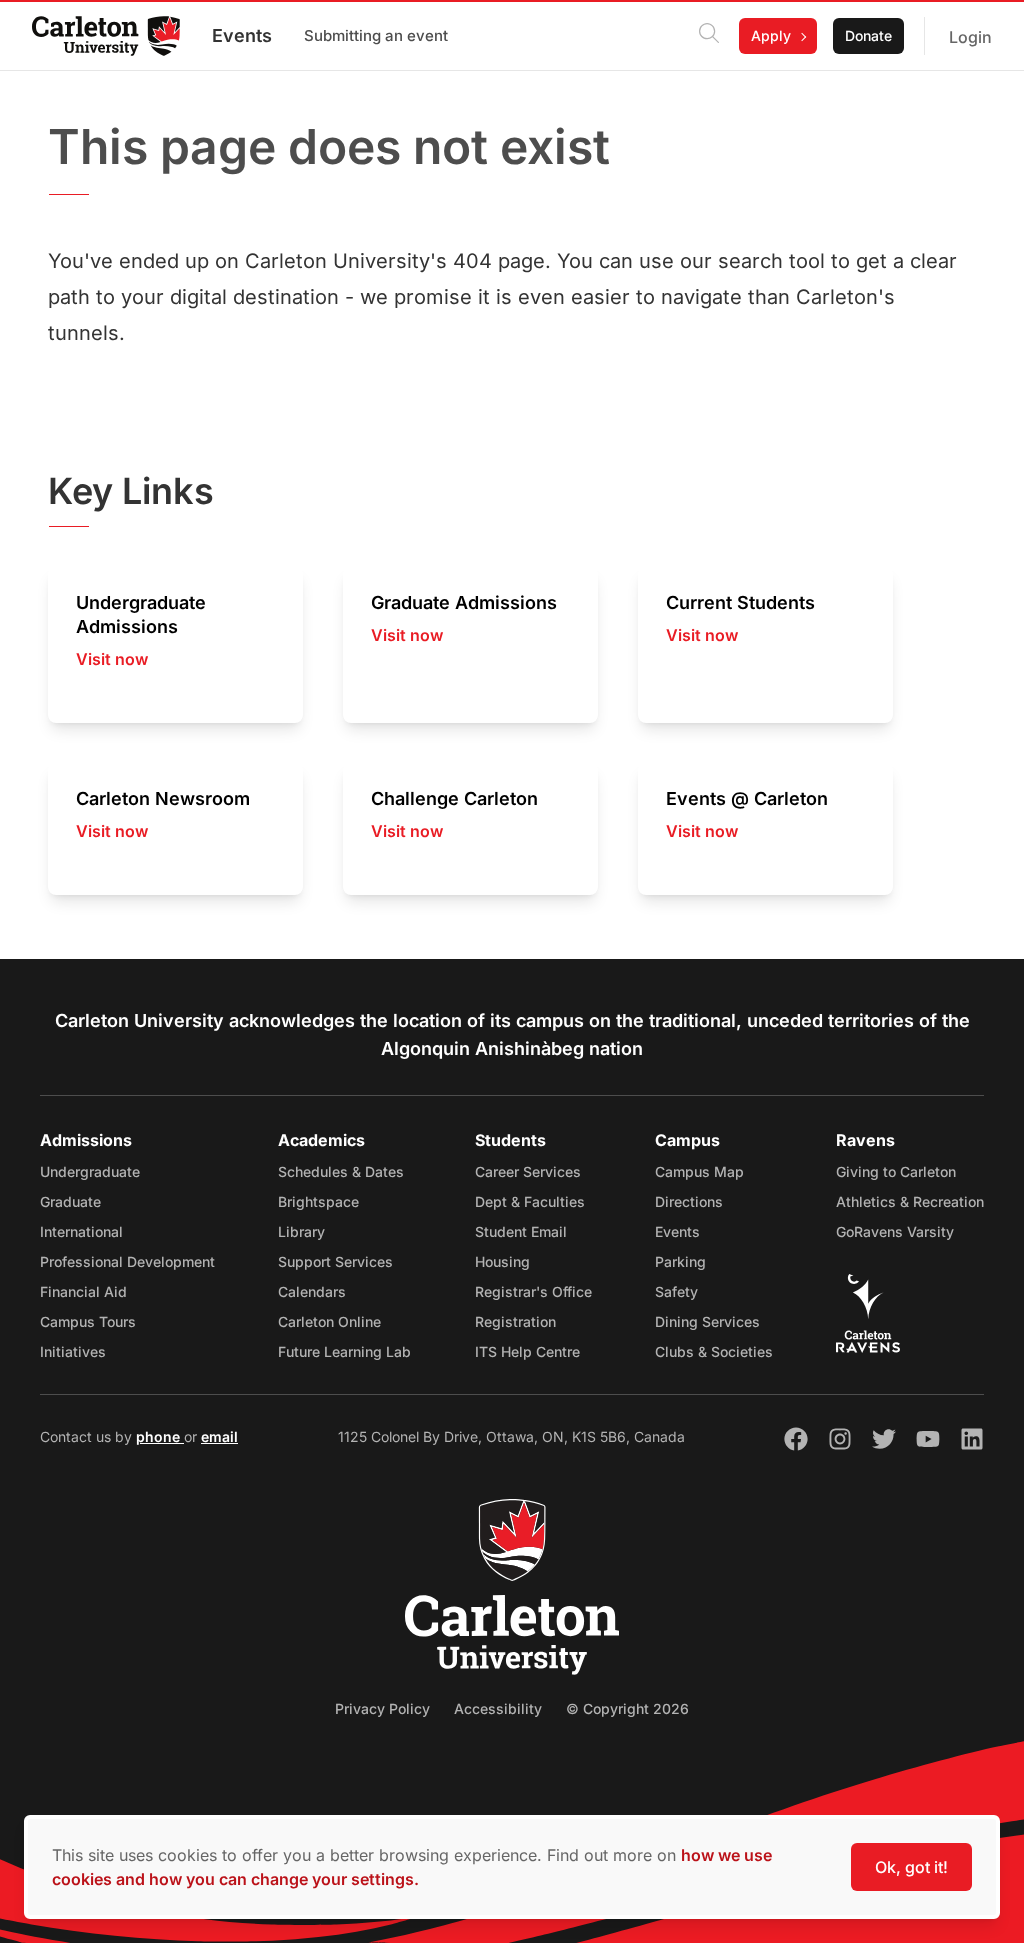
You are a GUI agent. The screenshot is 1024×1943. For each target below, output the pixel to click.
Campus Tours (88, 1321)
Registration (515, 1321)
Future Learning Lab (344, 1351)
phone (160, 1436)
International (81, 1231)
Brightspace (318, 1201)
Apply (771, 35)
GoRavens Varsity (895, 1231)
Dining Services (707, 1321)
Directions (689, 1201)
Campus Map (699, 1171)
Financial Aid (83, 1291)
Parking (680, 1261)
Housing (502, 1261)
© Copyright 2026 (627, 1708)
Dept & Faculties (530, 1201)
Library (301, 1231)
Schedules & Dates (341, 1171)
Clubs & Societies (714, 1351)
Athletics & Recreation (910, 1201)
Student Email (521, 1231)
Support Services (335, 1261)
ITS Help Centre (527, 1351)
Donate (868, 35)
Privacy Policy (382, 1708)
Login (970, 37)
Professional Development (127, 1261)
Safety (676, 1291)
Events (242, 35)
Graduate (70, 1201)
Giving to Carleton (896, 1171)
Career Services (528, 1171)
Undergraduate (90, 1171)
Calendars (312, 1291)
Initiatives (73, 1351)
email (219, 1436)
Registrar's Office (533, 1291)
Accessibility (498, 1708)
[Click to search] (709, 36)
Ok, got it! (911, 1867)
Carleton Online (329, 1321)
